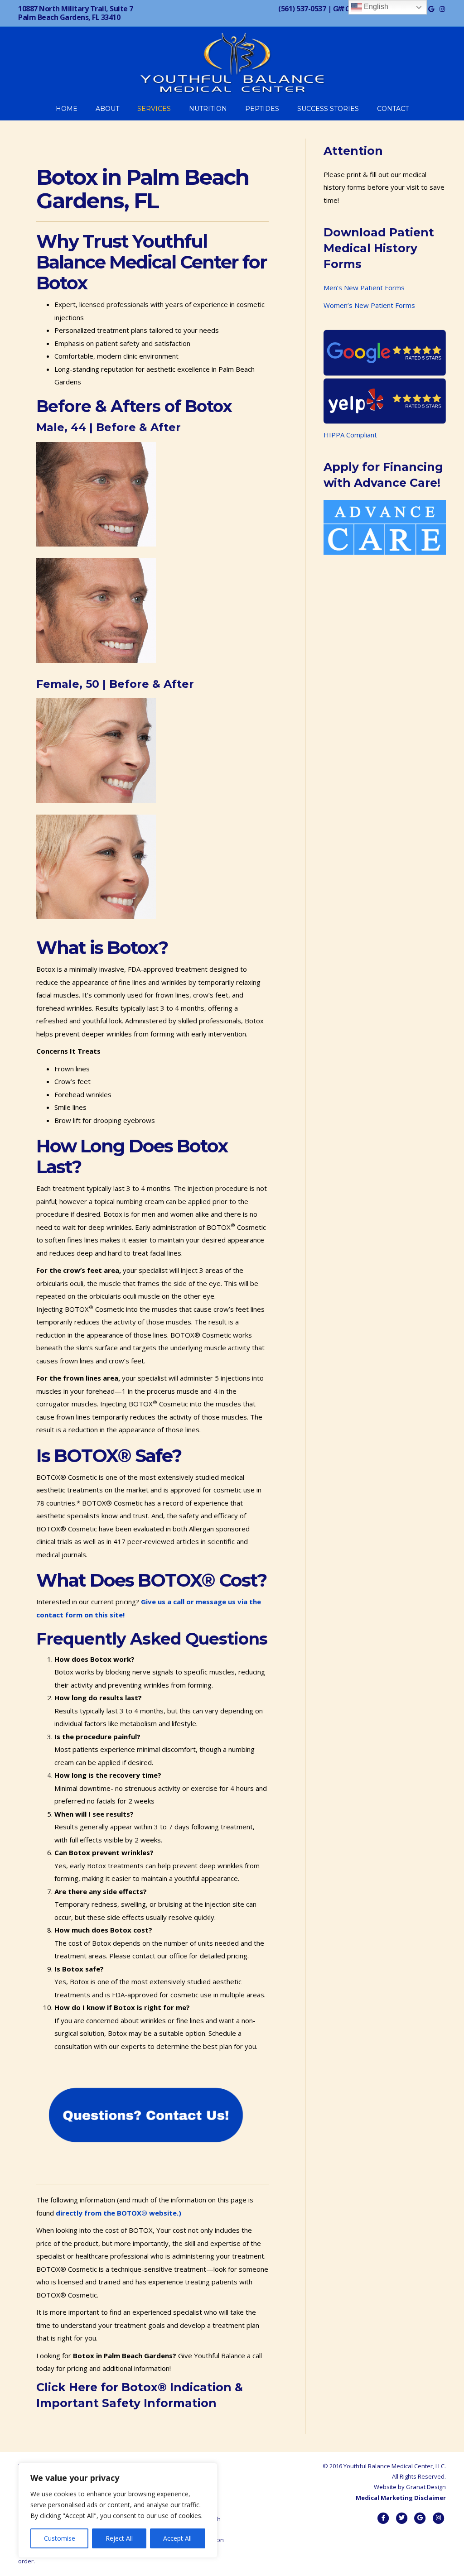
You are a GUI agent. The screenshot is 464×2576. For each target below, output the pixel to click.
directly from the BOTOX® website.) (118, 2213)
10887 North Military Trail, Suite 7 (76, 13)
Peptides (262, 109)
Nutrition (208, 109)
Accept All (177, 2538)
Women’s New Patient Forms (369, 305)
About (107, 109)
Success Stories (328, 109)
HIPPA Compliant (350, 435)
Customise (60, 2538)
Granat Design (426, 2487)
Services (154, 109)
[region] (118, 2510)
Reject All (119, 2538)
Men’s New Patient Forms (364, 288)
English (375, 7)
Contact (393, 109)
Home (67, 109)
